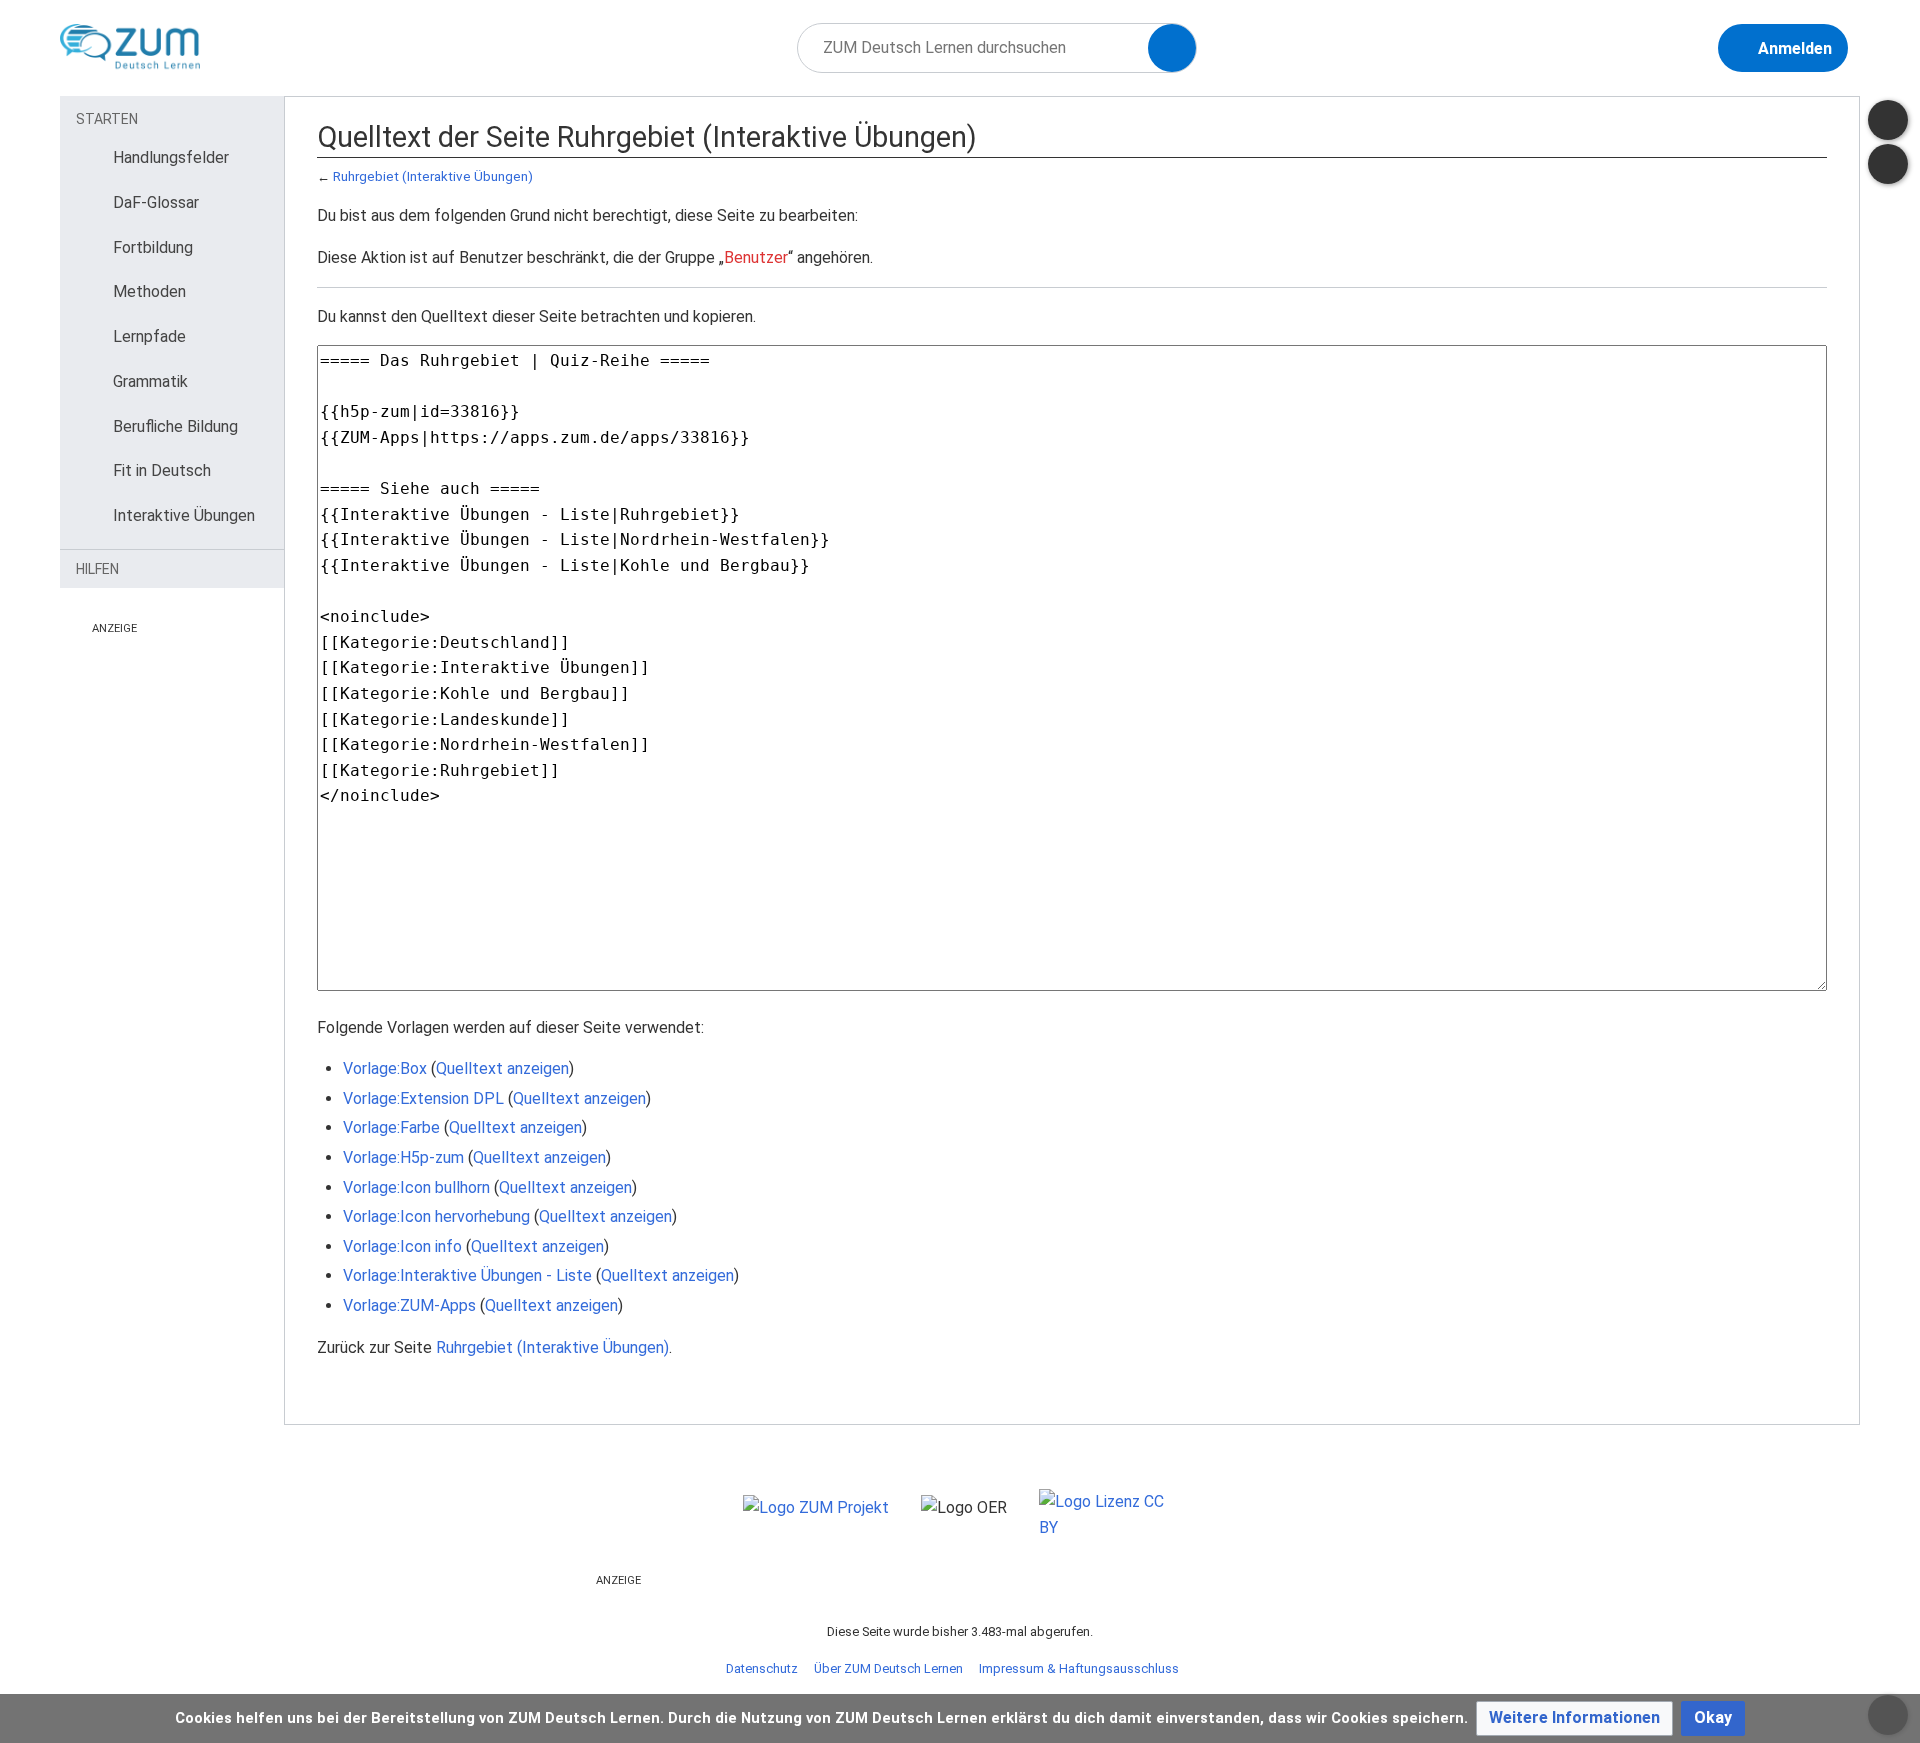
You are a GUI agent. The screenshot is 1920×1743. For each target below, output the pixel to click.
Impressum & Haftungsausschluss (1079, 1668)
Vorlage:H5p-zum (403, 1157)
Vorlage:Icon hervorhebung (436, 1216)
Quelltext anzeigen (502, 1068)
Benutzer (756, 257)
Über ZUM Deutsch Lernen (888, 1668)
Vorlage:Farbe (391, 1127)
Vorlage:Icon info (402, 1246)
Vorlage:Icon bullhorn (416, 1187)
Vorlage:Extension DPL (423, 1098)
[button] (1574, 1718)
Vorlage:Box (385, 1068)
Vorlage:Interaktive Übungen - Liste (467, 1275)
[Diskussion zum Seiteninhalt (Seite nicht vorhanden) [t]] (1888, 120)
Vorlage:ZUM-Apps (409, 1305)
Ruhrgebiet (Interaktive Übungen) (433, 176)
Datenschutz (762, 1668)
